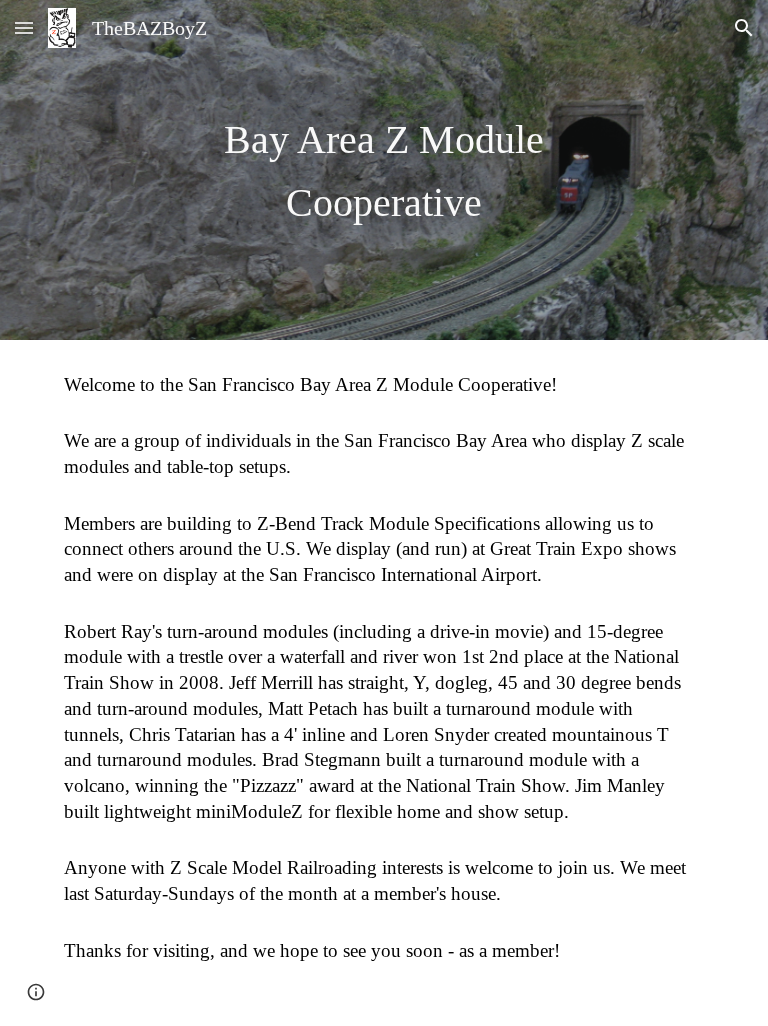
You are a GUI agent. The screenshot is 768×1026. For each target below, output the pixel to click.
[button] (24, 27)
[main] (383, 169)
